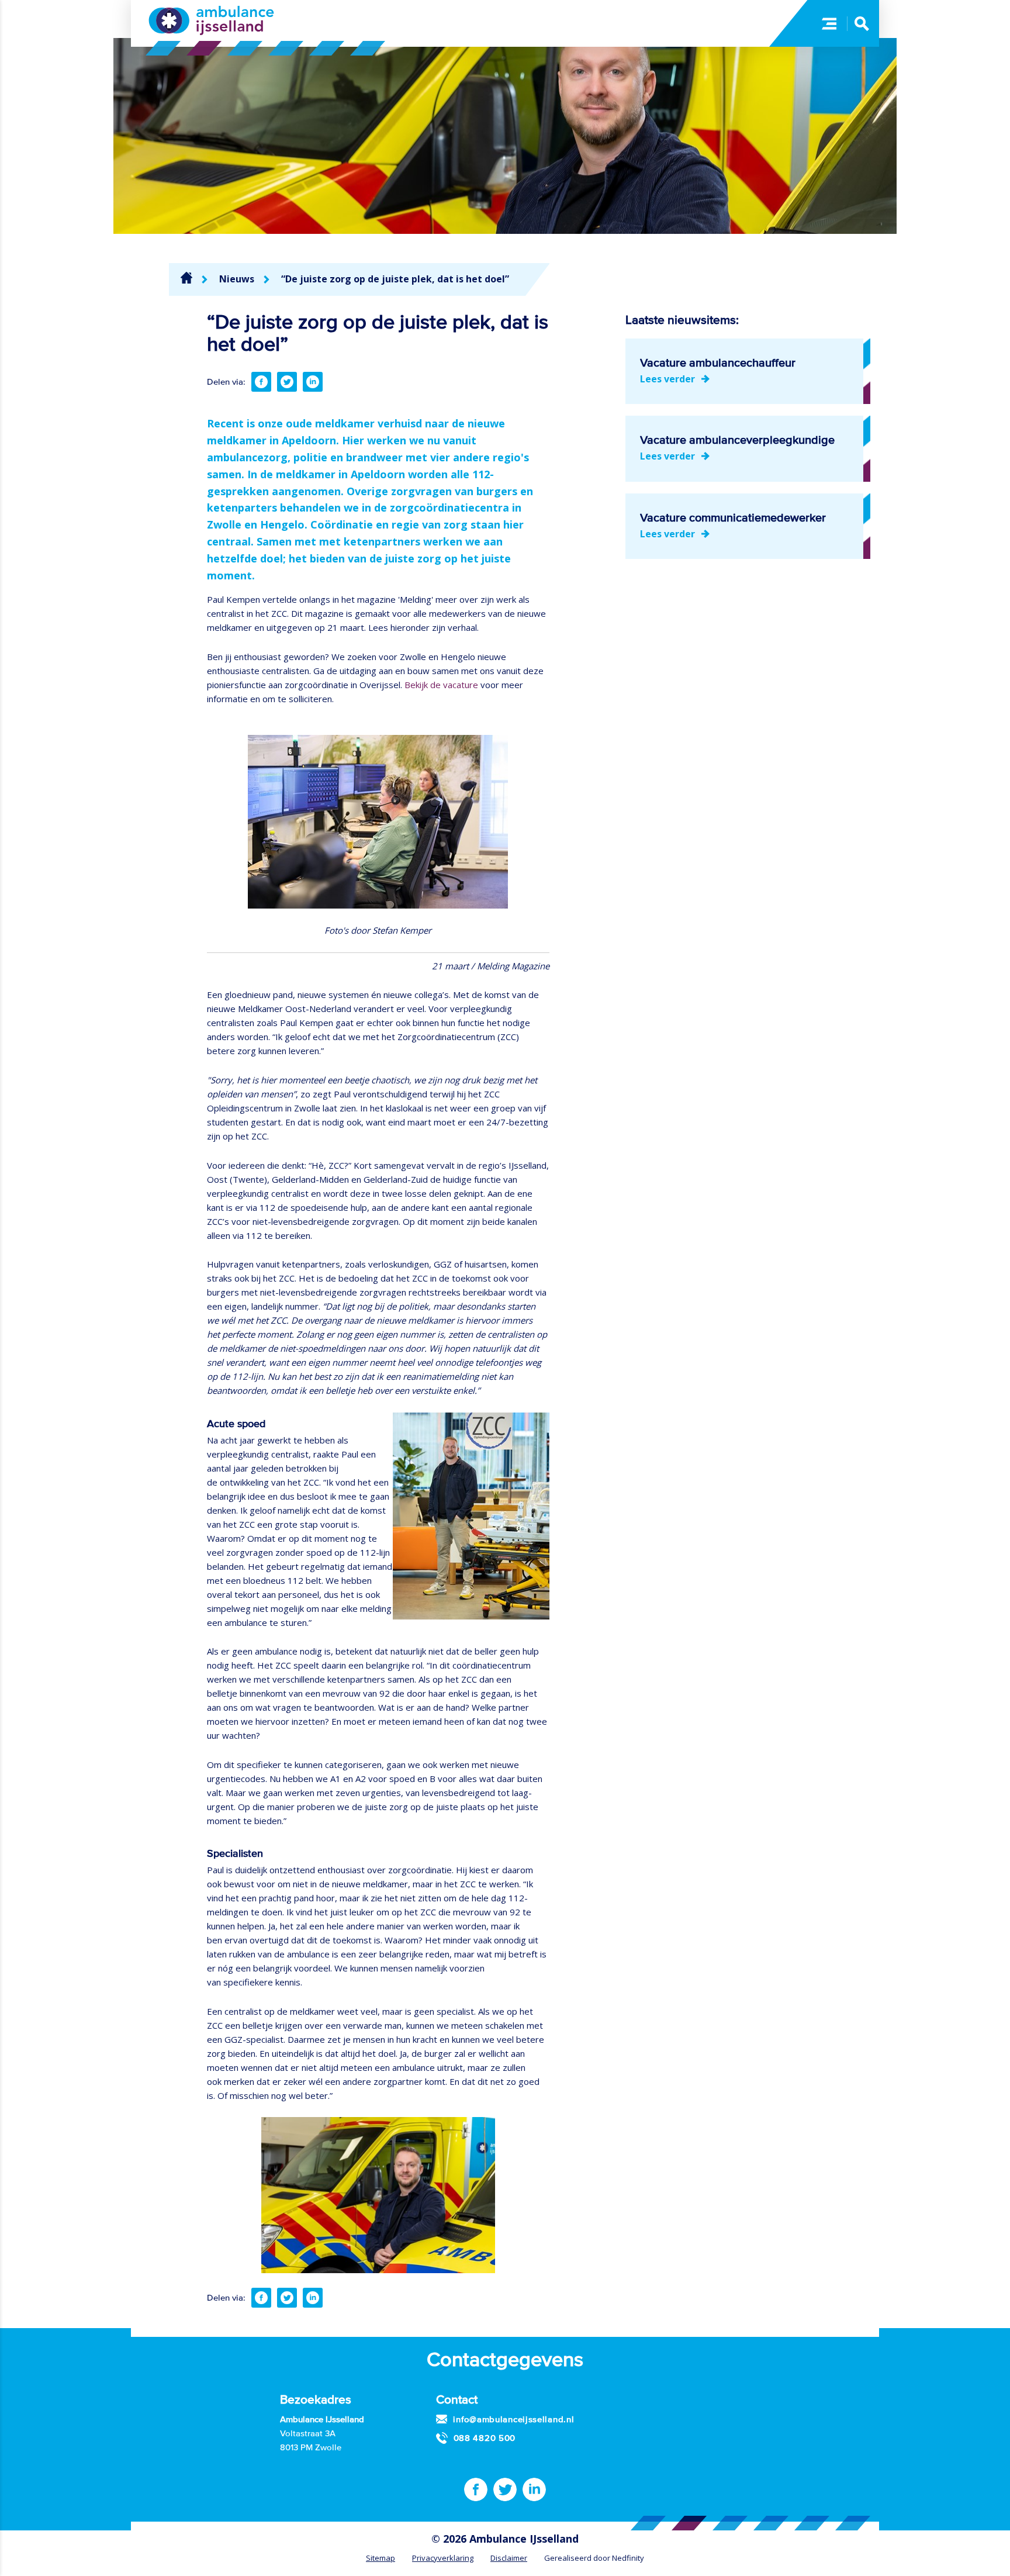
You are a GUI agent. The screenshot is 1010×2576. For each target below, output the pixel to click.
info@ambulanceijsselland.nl (513, 2419)
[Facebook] (261, 382)
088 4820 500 (485, 2438)
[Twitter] (287, 382)
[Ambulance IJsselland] (211, 20)
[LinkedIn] (313, 382)
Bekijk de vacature (441, 685)
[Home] (186, 278)
